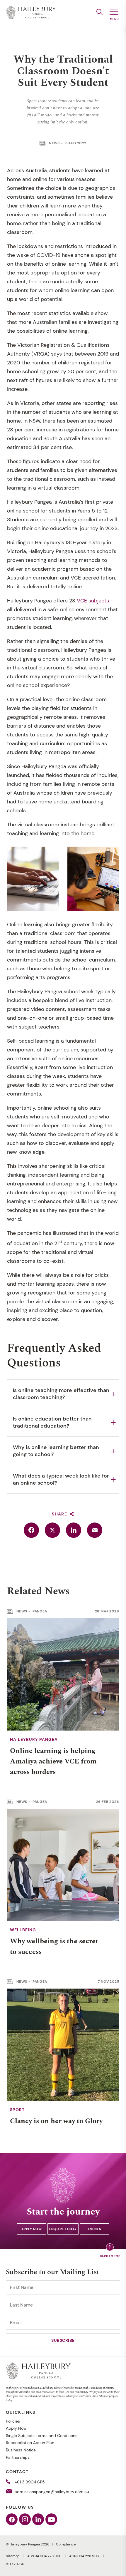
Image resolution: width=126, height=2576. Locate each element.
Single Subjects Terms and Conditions (42, 2436)
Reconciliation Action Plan (30, 2443)
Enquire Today (63, 2229)
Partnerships (18, 2457)
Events (94, 2229)
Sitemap (13, 2556)
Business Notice (21, 2450)
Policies (13, 2421)
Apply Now (32, 2229)
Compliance (66, 2544)
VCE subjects (93, 601)
